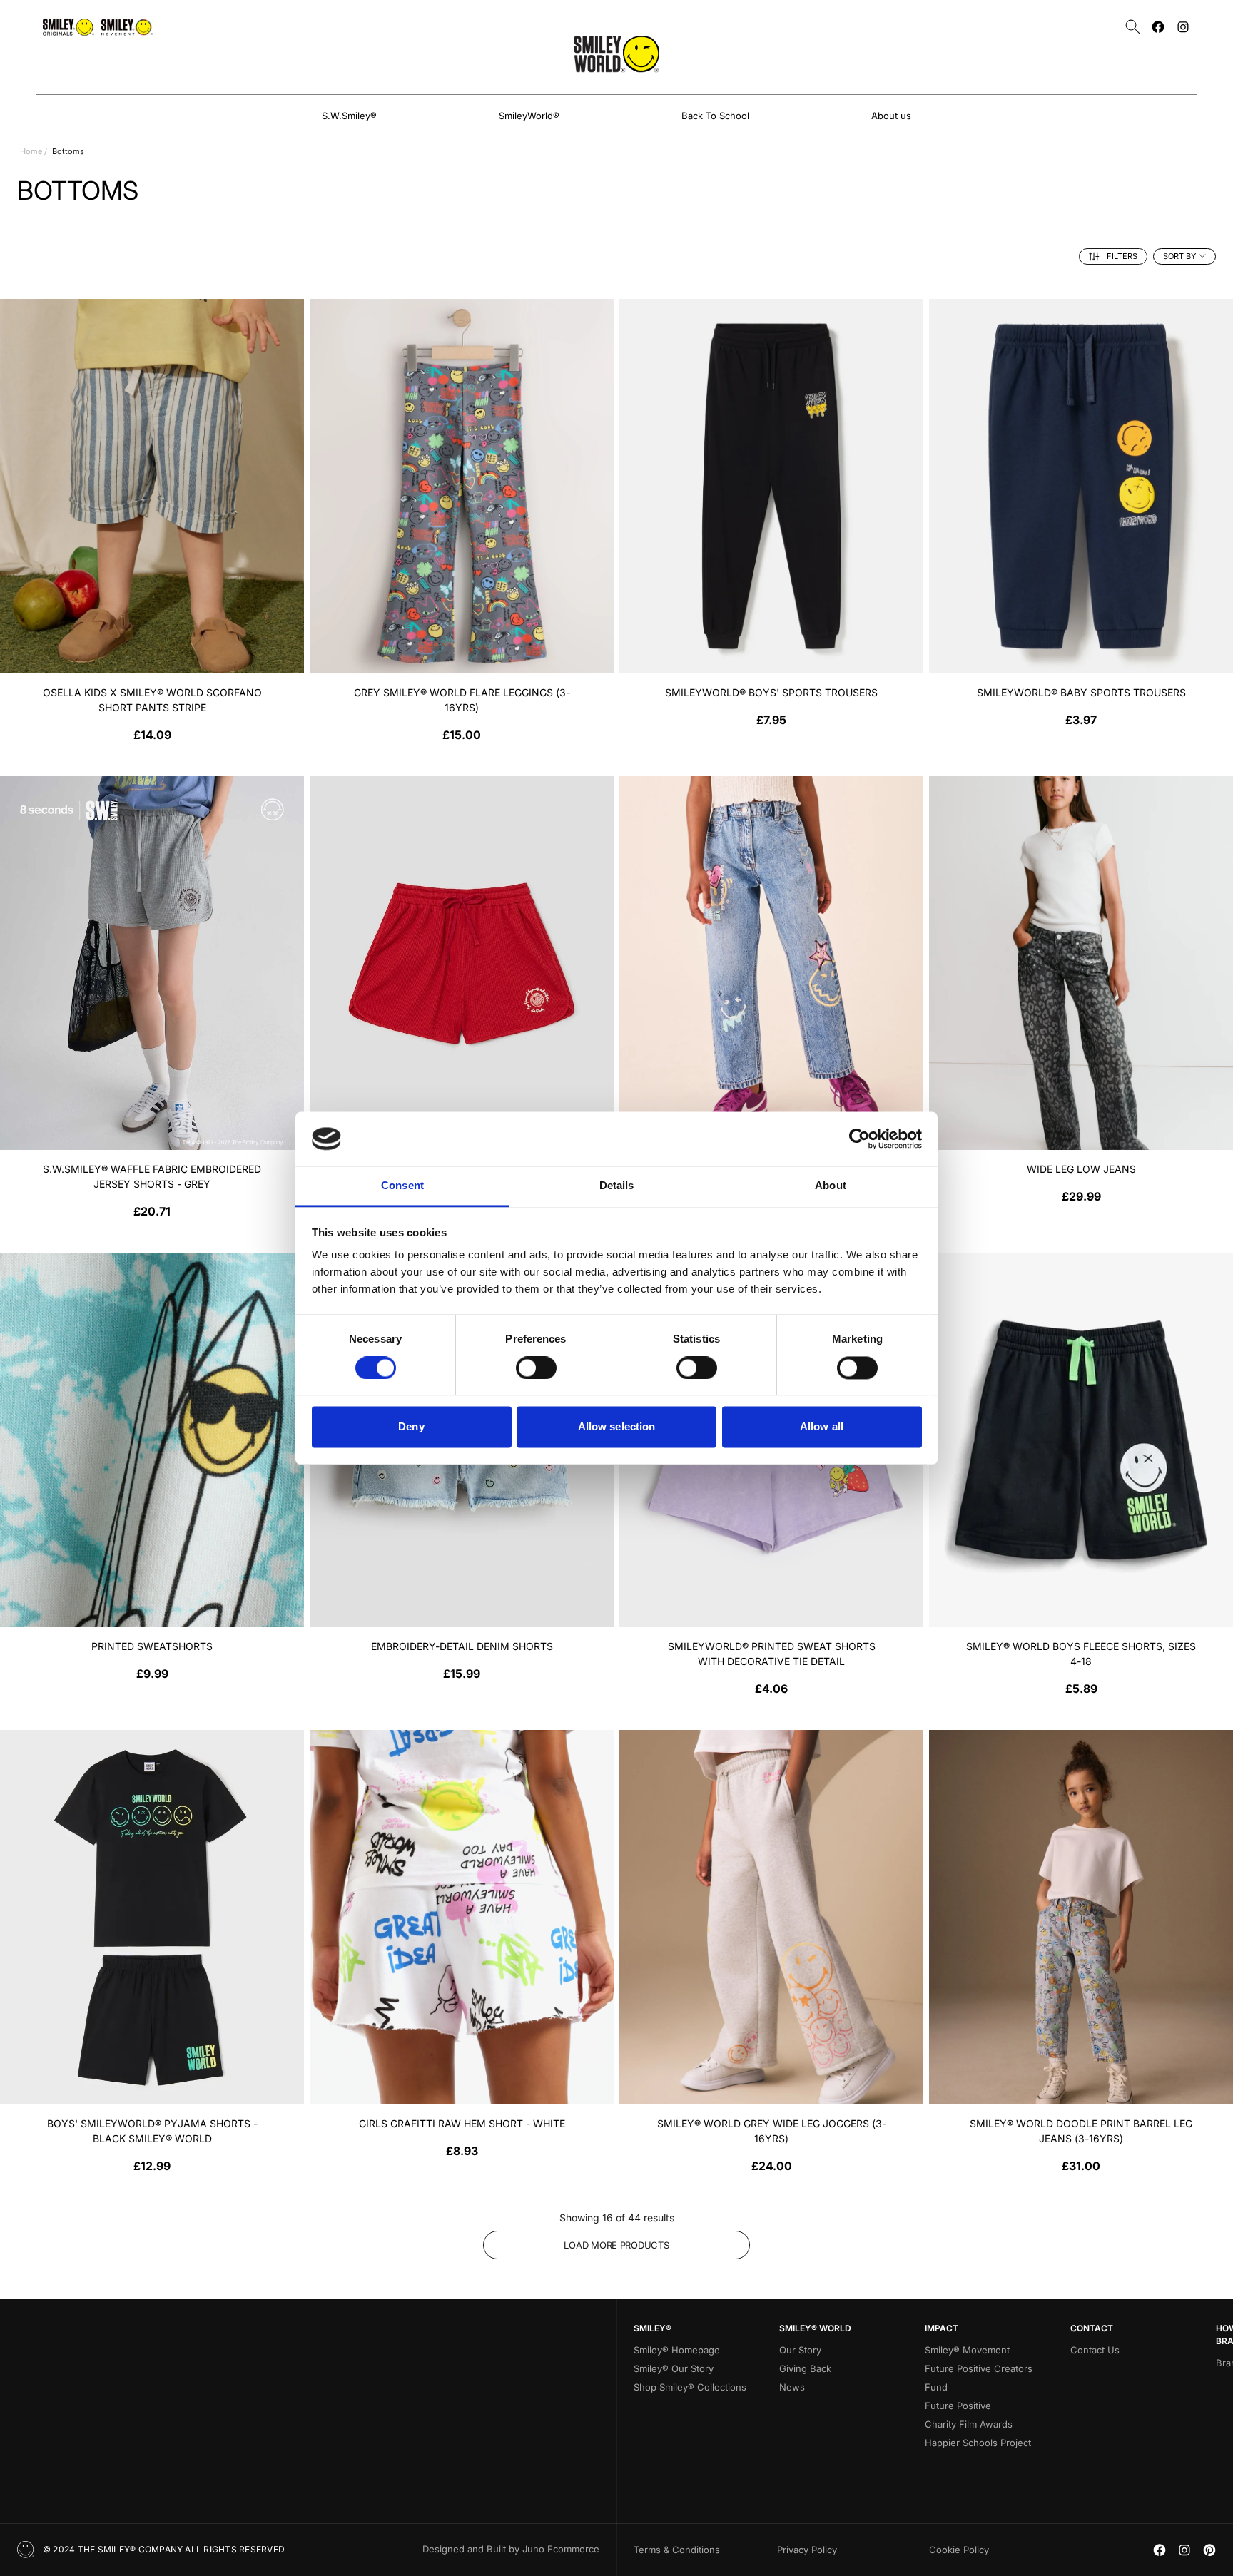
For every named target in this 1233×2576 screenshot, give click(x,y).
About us (891, 116)
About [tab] (831, 1186)
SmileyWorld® (529, 116)
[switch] (536, 1368)
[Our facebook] (1158, 27)
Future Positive (958, 2406)
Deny (411, 1427)
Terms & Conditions (677, 2550)
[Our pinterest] (1209, 2550)
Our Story (800, 2350)
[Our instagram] (1183, 27)
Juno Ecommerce (561, 2549)
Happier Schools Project (978, 2443)
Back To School (715, 116)
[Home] (616, 54)
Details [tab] (617, 1186)
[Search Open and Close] (1133, 27)
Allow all (822, 1427)
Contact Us (1095, 2350)
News (792, 2387)
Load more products (616, 2245)
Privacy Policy (807, 2550)
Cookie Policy (959, 2550)
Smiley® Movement (967, 2350)
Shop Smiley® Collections (690, 2387)
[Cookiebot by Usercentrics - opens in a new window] (859, 1139)
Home (31, 151)
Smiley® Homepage (677, 2350)
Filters (1122, 256)
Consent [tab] (402, 1186)
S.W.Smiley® (349, 116)
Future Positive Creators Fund (979, 2378)
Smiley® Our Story (674, 2368)
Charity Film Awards (969, 2424)
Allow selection (617, 1427)
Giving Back (805, 2368)
